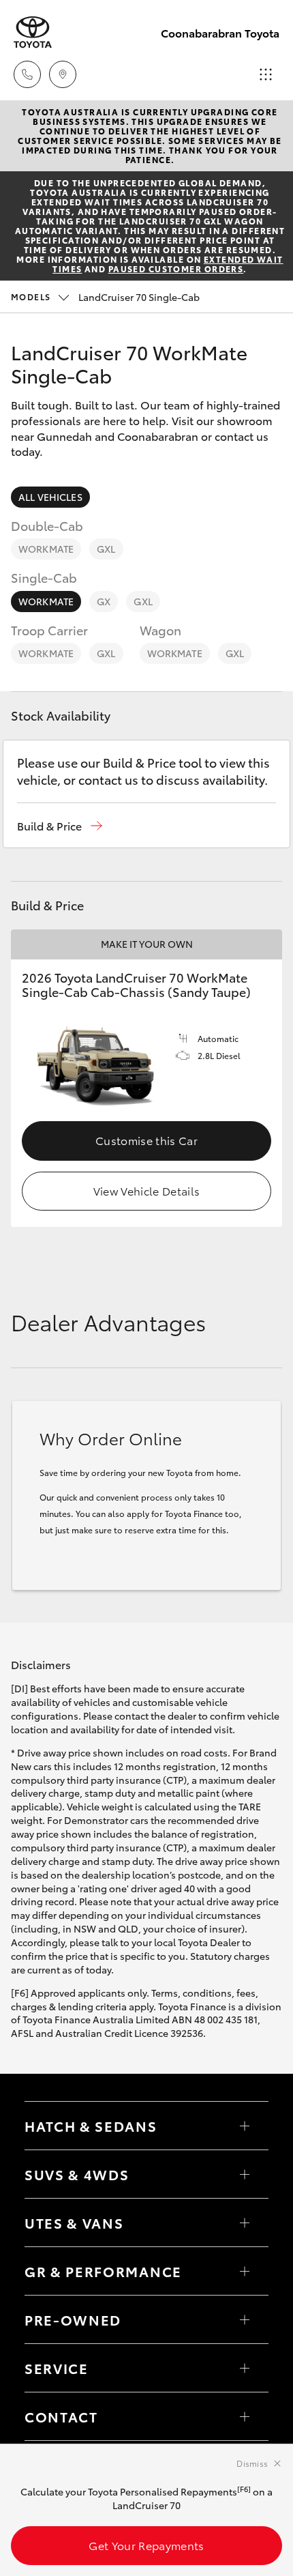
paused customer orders (176, 269)
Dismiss (252, 2463)
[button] (60, 826)
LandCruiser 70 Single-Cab (105, 297)
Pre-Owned (73, 2319)
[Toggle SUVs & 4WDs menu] (245, 2174)
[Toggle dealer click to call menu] (27, 74)
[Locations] (63, 74)
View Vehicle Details (146, 1190)
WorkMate (46, 549)
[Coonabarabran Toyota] (33, 32)
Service (57, 2368)
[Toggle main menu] (266, 74)
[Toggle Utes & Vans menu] (245, 2223)
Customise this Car (146, 1140)
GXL (106, 549)
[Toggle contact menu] (245, 2319)
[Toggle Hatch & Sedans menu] (245, 2126)
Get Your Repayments (146, 2545)
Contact (61, 2416)
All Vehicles (50, 497)
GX (104, 601)
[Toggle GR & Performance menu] (245, 2271)
